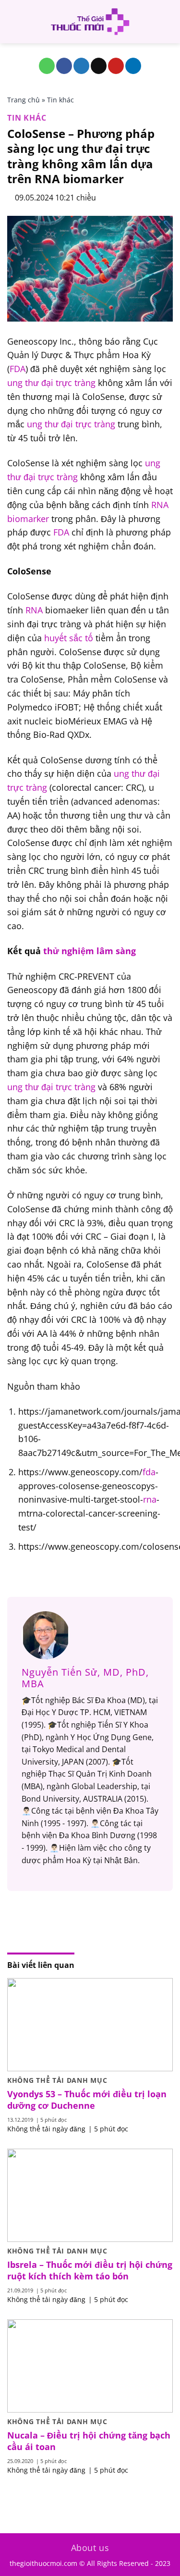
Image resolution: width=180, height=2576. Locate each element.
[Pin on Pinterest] (116, 66)
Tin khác (60, 100)
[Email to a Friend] (99, 66)
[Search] (169, 22)
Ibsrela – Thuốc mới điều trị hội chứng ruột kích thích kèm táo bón (90, 2270)
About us (90, 2548)
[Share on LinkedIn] (133, 66)
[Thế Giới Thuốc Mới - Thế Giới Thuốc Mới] (90, 22)
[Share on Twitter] (81, 66)
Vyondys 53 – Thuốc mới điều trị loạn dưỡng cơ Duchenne (87, 2100)
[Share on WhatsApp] (47, 66)
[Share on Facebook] (64, 66)
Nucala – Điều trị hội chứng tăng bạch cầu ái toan (89, 2441)
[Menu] (13, 21)
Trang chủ (24, 100)
